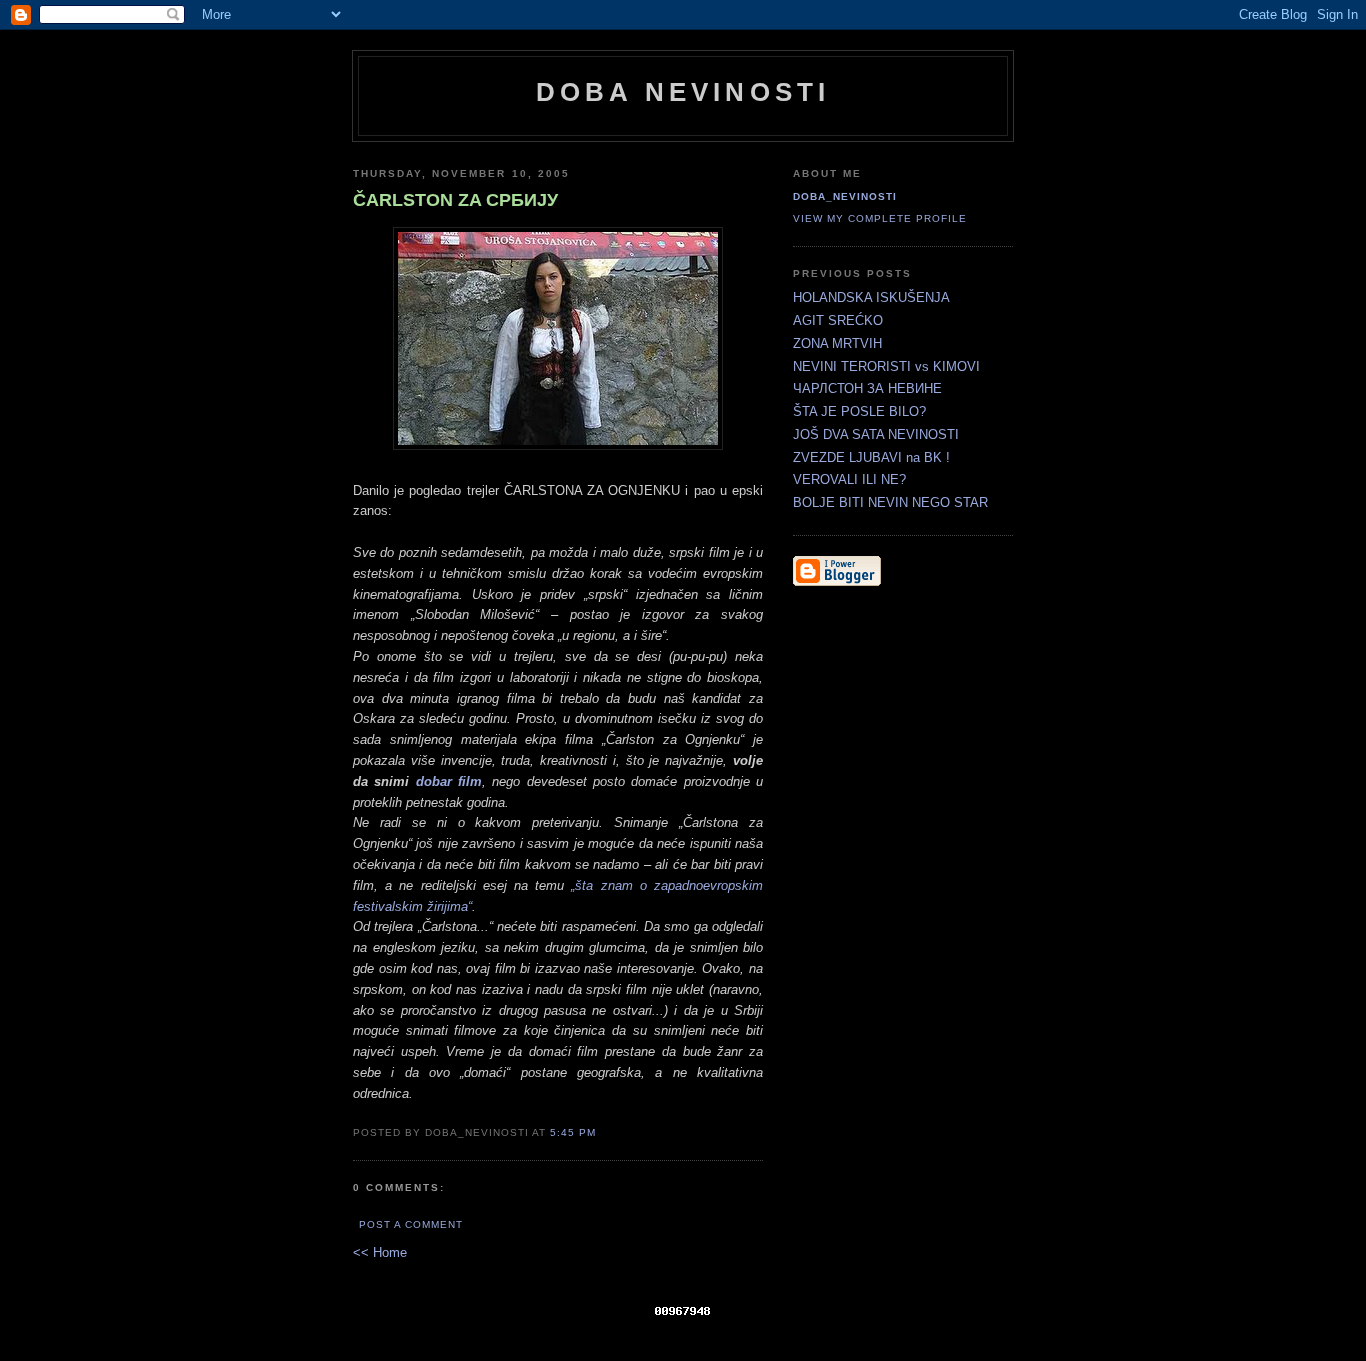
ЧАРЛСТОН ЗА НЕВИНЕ (867, 388)
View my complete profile (880, 218)
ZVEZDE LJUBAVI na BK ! (871, 457)
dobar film (449, 781)
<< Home (380, 1252)
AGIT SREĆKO (838, 320)
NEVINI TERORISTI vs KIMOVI (886, 366)
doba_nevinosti (845, 196)
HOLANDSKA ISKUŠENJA (871, 297)
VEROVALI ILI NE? (849, 479)
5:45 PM (573, 1132)
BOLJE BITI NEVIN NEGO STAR (890, 502)
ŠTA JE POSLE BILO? (859, 411)
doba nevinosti (683, 92)
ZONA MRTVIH (837, 343)
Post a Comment (411, 1224)
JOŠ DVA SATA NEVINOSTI (876, 434)
